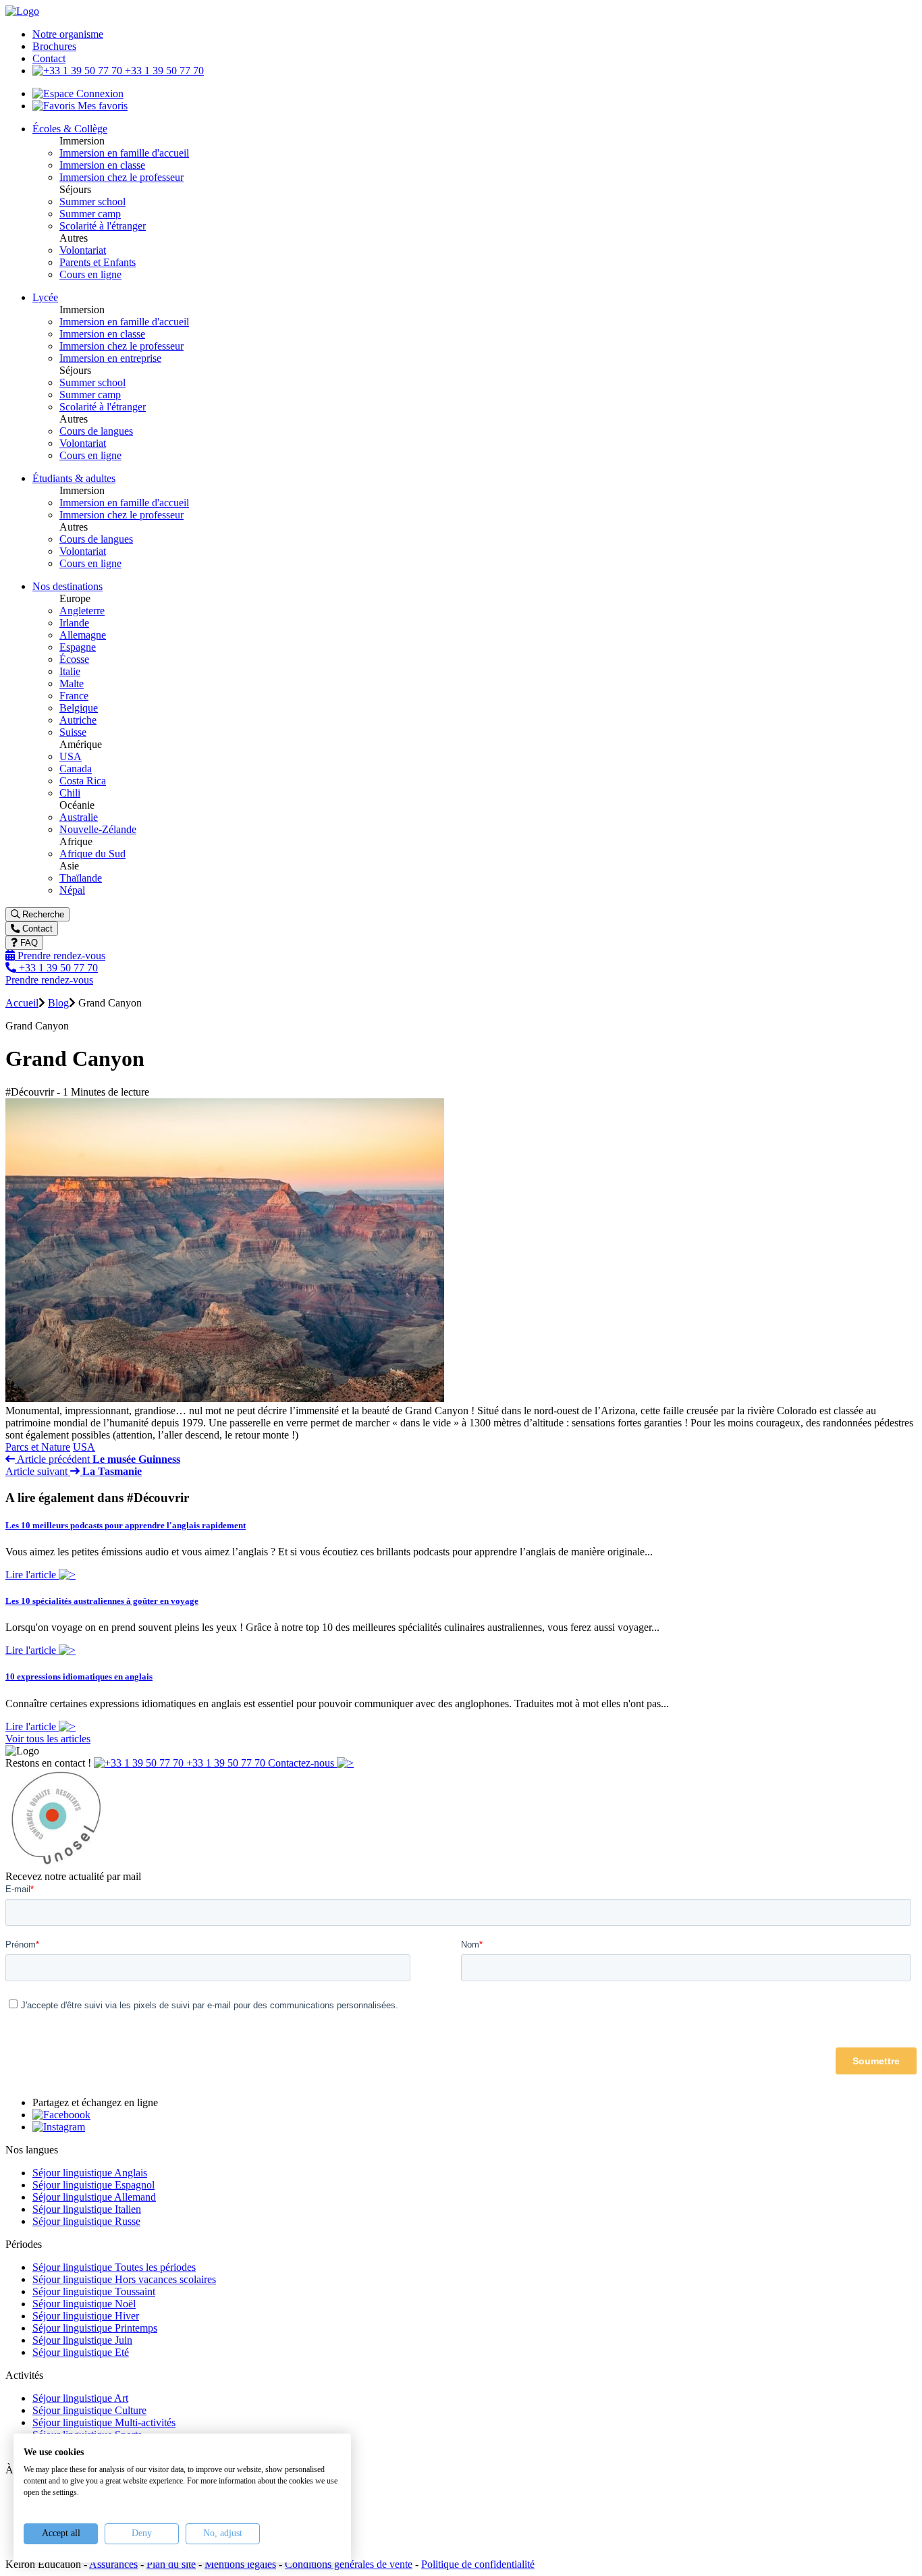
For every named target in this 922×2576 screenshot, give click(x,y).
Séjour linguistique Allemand (94, 2197)
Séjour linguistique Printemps (95, 2328)
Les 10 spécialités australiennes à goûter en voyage (102, 1601)
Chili (70, 793)
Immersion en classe (102, 165)
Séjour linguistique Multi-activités (104, 2422)
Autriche (78, 720)
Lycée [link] (45, 297)
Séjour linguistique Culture (89, 2410)
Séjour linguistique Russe (86, 2221)
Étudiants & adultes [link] (74, 478)
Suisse (73, 732)
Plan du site (171, 2564)
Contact (49, 58)
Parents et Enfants (98, 262)
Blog (58, 1003)
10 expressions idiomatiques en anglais (79, 1676)
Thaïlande (81, 878)
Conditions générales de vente (349, 2564)
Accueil (22, 1003)
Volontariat (83, 250)
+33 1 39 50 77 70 (163, 71)
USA (71, 756)
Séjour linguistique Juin (82, 2340)
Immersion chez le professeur (121, 177)
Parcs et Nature (38, 1447)
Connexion (99, 93)
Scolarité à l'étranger (103, 226)
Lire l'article (32, 1575)
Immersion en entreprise (110, 358)
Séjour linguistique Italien (87, 2209)
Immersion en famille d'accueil (124, 153)
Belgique (79, 708)
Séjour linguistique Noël (84, 2304)
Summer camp (90, 214)
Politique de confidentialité (478, 2564)
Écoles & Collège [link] (70, 129)
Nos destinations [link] (67, 586)
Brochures (54, 46)
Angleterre (82, 611)
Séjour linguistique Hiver (86, 2316)
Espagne (78, 647)
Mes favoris (101, 106)
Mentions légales (240, 2564)
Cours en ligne (90, 274)
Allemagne (83, 635)
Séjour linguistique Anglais (90, 2173)
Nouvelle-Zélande (98, 829)
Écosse (74, 659)
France (74, 696)
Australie (79, 817)
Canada (76, 769)
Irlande (74, 623)
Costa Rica (83, 781)
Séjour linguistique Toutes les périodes (114, 2267)
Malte (72, 683)
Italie (70, 671)
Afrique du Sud (92, 854)
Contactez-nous (302, 1763)
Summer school (92, 202)
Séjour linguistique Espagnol (93, 2185)
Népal (72, 890)
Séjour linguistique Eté (81, 2352)
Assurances (113, 2564)
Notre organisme (68, 34)
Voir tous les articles (48, 1739)
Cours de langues (96, 431)
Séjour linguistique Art (80, 2398)
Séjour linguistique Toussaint (94, 2291)
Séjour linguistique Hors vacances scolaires (124, 2279)
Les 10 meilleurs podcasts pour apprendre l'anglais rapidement (126, 1525)
